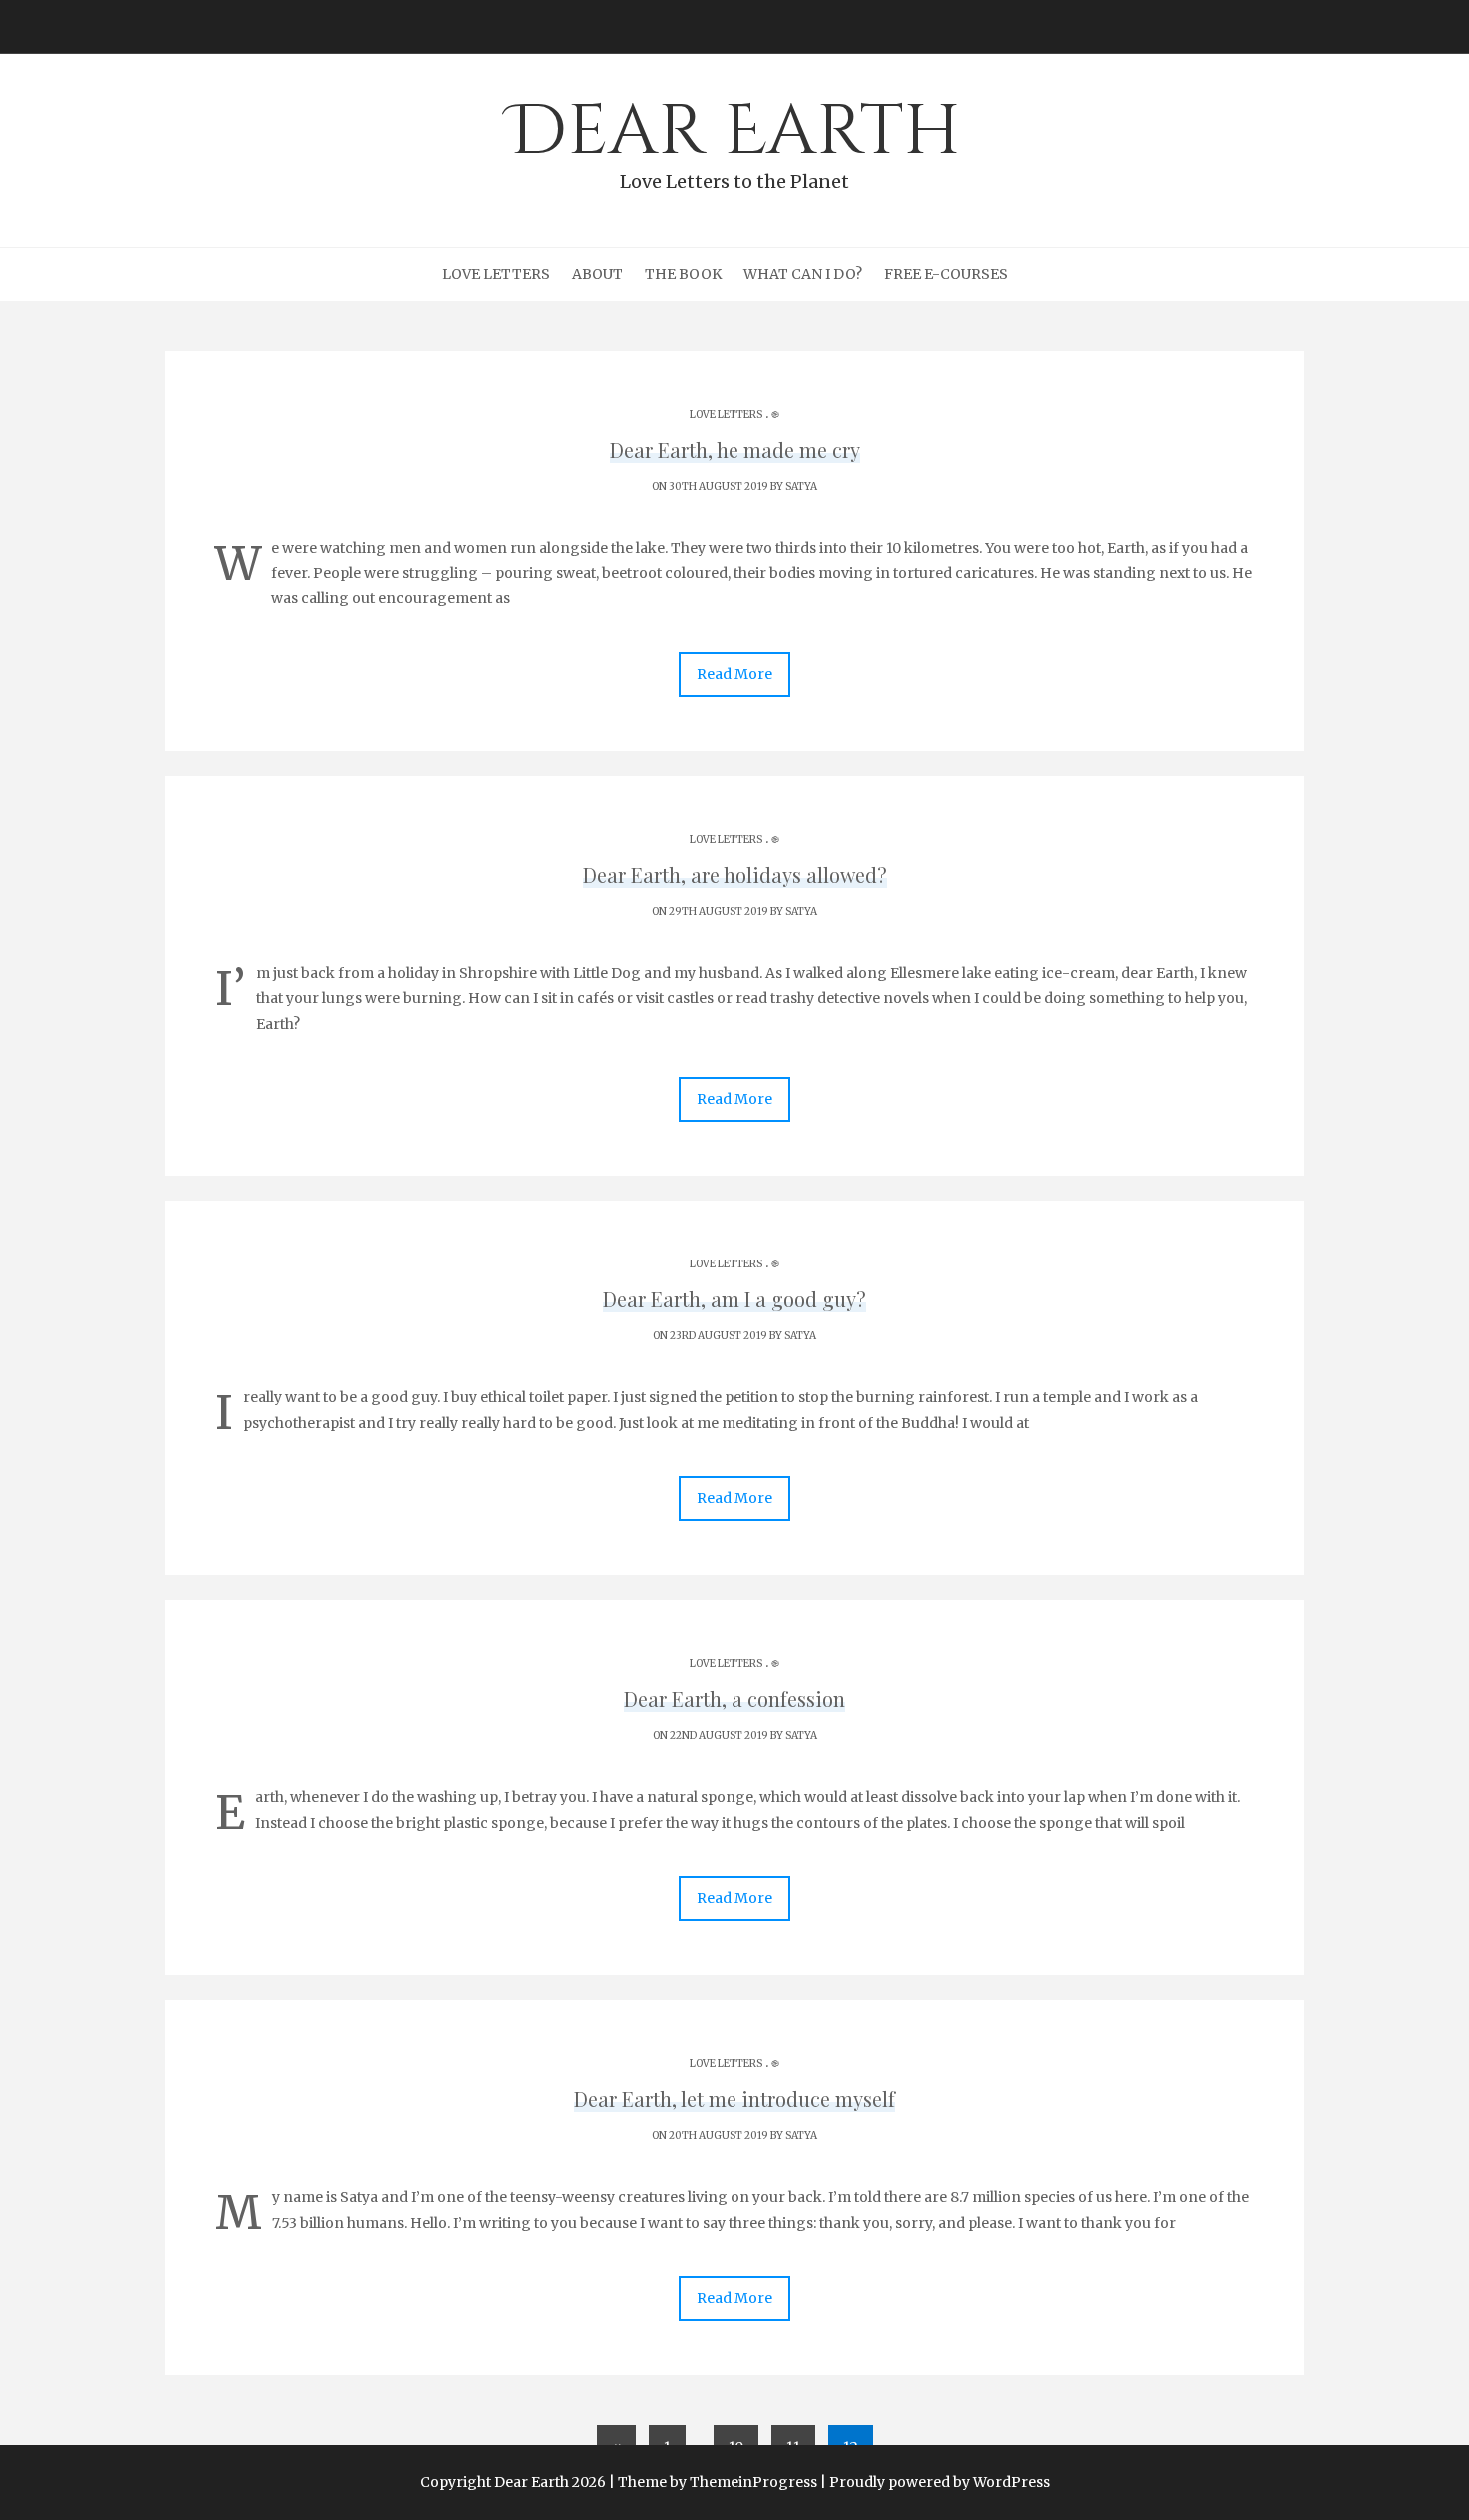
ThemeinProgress (753, 2482)
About (597, 274)
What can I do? (803, 274)
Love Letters (496, 274)
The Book (683, 274)
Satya (801, 486)
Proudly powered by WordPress (940, 2482)
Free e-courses (946, 274)
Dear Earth (735, 139)
